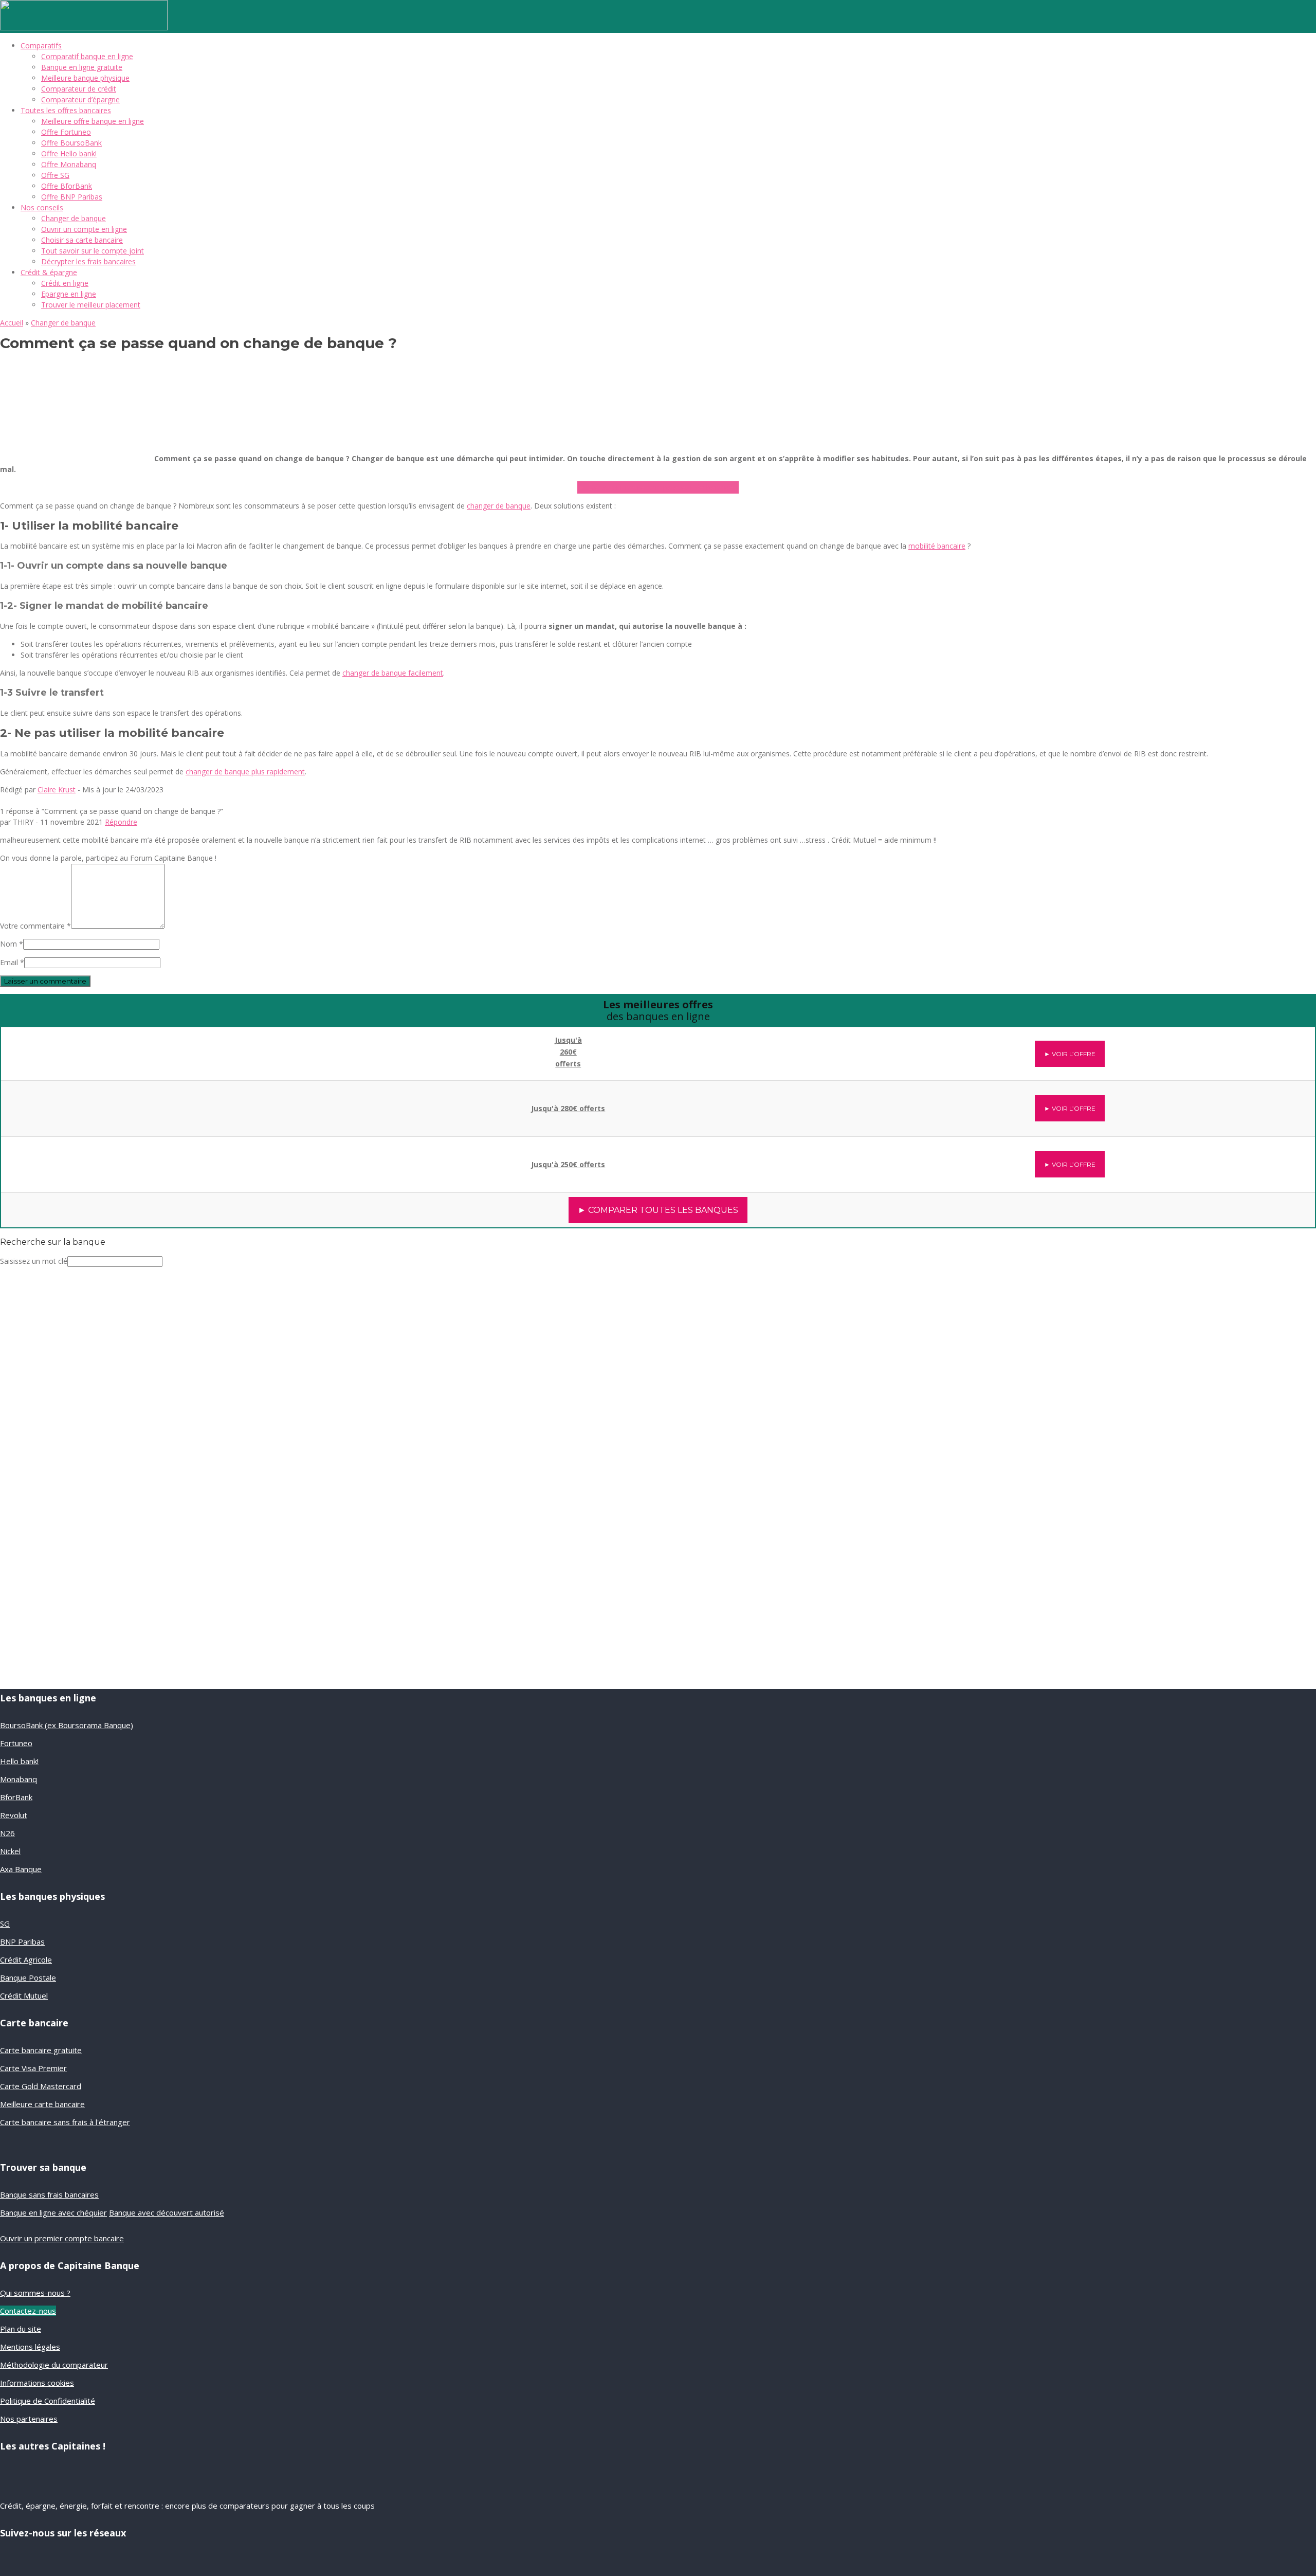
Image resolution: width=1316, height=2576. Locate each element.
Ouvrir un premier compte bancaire (62, 2238)
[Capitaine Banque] (84, 28)
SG (5, 1924)
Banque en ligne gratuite (82, 67)
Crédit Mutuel (24, 1996)
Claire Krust (57, 790)
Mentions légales (30, 2347)
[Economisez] (69, 1568)
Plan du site (21, 2329)
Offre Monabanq (69, 164)
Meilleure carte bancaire (42, 2104)
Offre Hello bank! (69, 153)
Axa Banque (21, 1869)
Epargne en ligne (69, 294)
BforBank (16, 1797)
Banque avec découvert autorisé (167, 2212)
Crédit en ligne (65, 283)
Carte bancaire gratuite (41, 2050)
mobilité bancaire (937, 546)
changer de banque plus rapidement (245, 772)
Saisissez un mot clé (34, 1261)
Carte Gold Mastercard (41, 2086)
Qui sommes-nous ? (35, 2293)
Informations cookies (37, 2383)
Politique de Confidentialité (48, 2401)
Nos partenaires (29, 2419)
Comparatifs (41, 46)
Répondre (121, 822)
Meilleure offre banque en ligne (93, 121)
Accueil (12, 323)
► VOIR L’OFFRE (1070, 1054)
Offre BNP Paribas (72, 197)
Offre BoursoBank (71, 143)
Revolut (14, 1815)
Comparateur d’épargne (80, 99)
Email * (12, 962)
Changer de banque (74, 218)
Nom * (12, 944)
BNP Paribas (22, 1942)
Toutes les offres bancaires (66, 110)
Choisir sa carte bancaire (82, 240)
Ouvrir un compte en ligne (84, 229)
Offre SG (55, 175)
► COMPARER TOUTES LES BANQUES (658, 1210)
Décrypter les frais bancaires (88, 261)
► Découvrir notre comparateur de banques (658, 487)
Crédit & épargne (49, 272)
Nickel (10, 1851)
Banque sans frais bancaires (49, 2194)
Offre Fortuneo (66, 132)
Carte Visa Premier (33, 2068)
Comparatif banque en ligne (87, 56)
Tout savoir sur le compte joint (93, 251)
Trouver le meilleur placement (91, 305)
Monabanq (19, 1779)
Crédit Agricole (26, 1960)
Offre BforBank (67, 186)
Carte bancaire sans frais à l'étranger (65, 2122)
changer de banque (499, 506)
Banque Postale (28, 1978)
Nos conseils (42, 207)
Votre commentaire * (35, 926)
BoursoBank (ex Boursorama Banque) (67, 1725)
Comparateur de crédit (79, 89)
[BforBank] (157, 1047)
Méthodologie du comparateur (54, 2365)
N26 (7, 1833)
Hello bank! (19, 1761)
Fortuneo (16, 1743)
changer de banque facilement (393, 673)
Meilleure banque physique (85, 78)
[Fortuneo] (156, 1159)
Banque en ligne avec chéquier (53, 2212)
